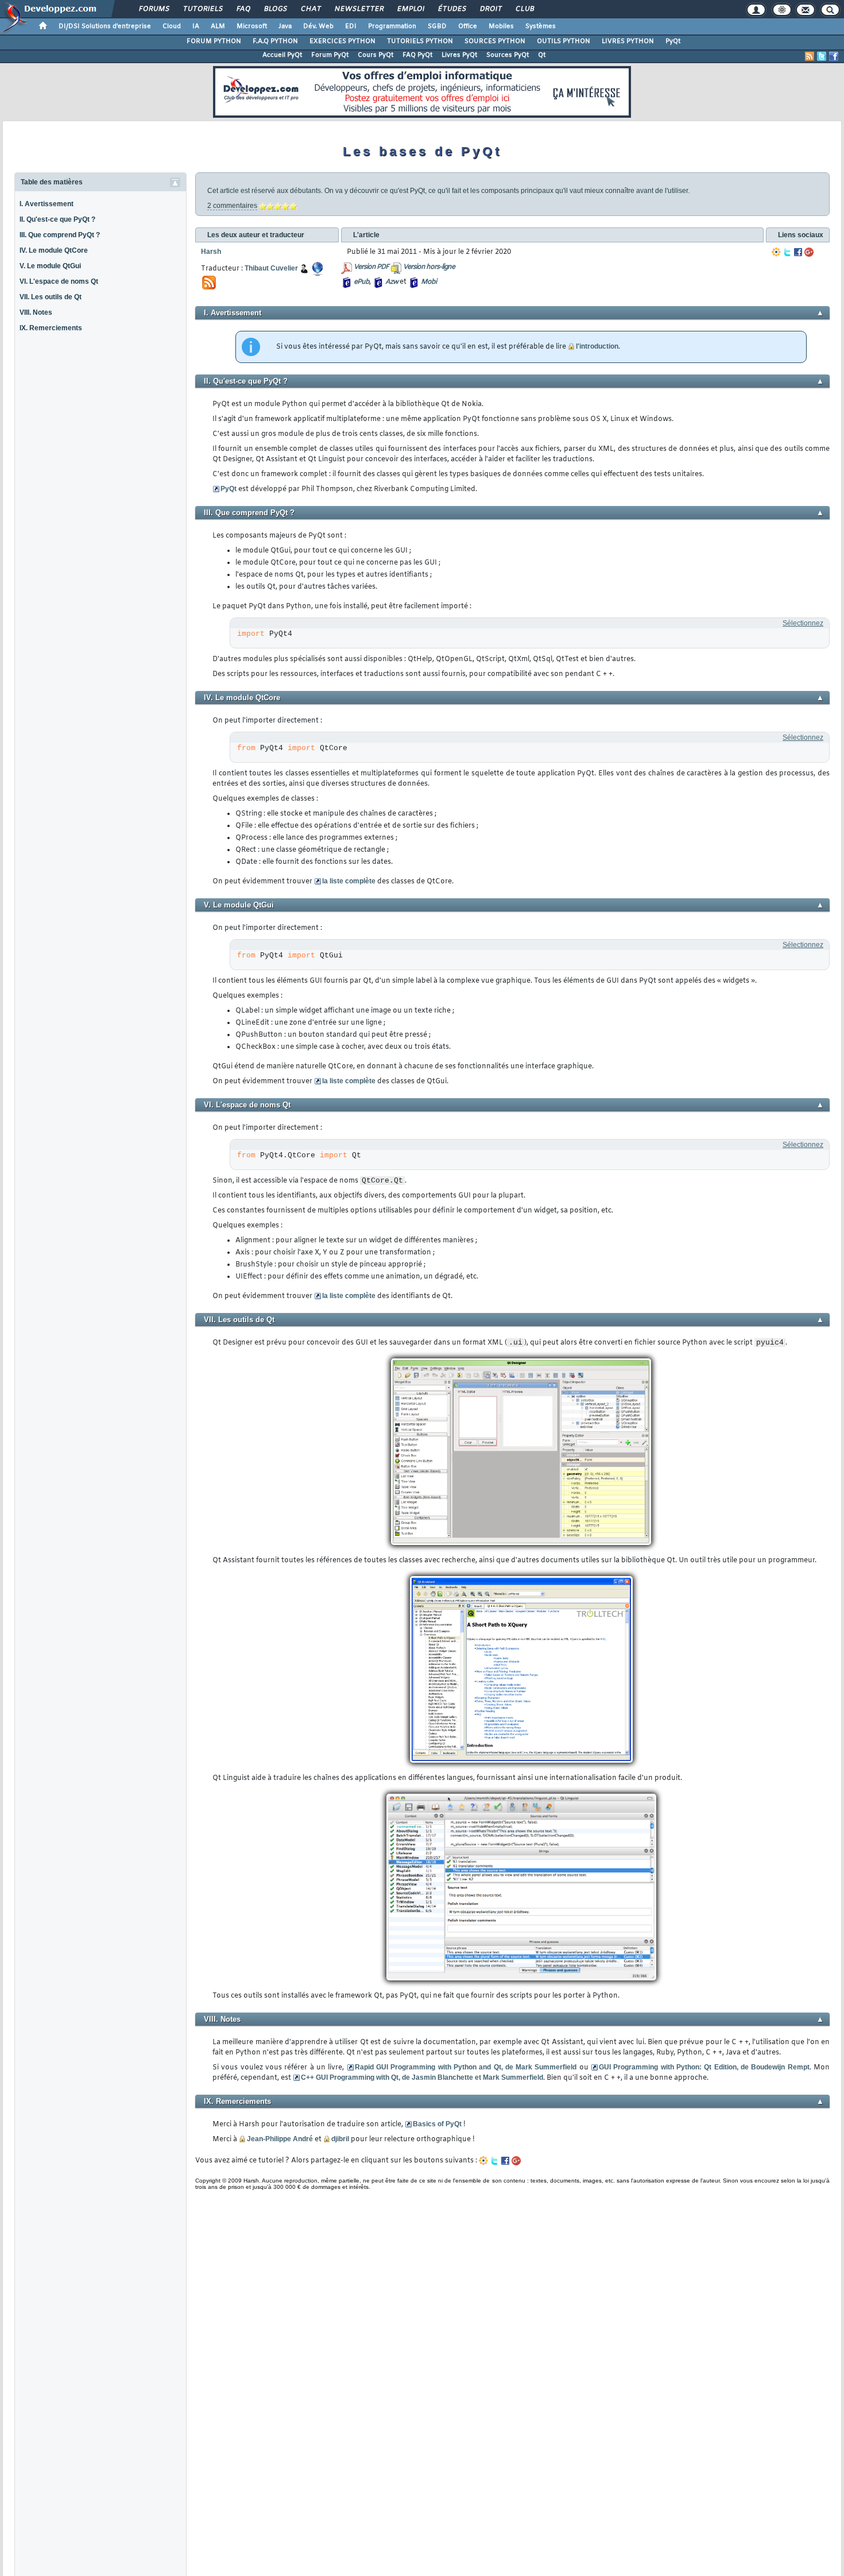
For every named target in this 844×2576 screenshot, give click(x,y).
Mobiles (501, 26)
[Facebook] (798, 252)
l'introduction (597, 346)
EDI (351, 26)
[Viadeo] (776, 252)
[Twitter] (787, 252)
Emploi (410, 9)
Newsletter (359, 9)
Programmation (392, 26)
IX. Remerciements (51, 328)
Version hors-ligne (429, 267)
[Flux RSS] (810, 56)
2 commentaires (232, 206)
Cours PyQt (375, 55)
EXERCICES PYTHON (342, 41)
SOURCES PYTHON (495, 41)
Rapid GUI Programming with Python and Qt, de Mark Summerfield (466, 2067)
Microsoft (252, 26)
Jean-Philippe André (280, 2139)
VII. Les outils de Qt (51, 297)
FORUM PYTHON (214, 41)
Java (285, 26)
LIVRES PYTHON (628, 41)
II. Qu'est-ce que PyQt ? (57, 219)
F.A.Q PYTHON (275, 41)
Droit (490, 9)
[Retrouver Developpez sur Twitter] (822, 56)
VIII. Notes (36, 312)
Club (524, 9)
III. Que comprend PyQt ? (60, 235)
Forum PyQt (330, 55)
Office (468, 26)
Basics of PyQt (437, 2124)
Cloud (172, 26)
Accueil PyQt (282, 55)
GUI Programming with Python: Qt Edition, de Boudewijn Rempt (704, 2067)
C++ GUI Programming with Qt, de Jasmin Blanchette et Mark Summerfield (422, 2077)
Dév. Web (318, 26)
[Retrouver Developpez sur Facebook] (834, 56)
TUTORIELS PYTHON (420, 41)
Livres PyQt (459, 55)
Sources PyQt (508, 55)
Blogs (275, 9)
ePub (361, 282)
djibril (340, 2139)
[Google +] (809, 252)
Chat (310, 9)
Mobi (429, 282)
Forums (154, 9)
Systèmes (541, 26)
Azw (392, 282)
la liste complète (349, 881)
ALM (218, 26)
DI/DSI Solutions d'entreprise (105, 26)
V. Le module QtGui (50, 266)
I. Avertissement (47, 204)
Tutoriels (202, 9)
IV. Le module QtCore (54, 250)
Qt (542, 55)
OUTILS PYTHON (564, 41)
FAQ (243, 9)
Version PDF (371, 267)
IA (196, 26)
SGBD (437, 26)
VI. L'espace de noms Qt (59, 281)
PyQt (673, 41)
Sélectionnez (803, 623)
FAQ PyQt (417, 55)
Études (452, 9)
